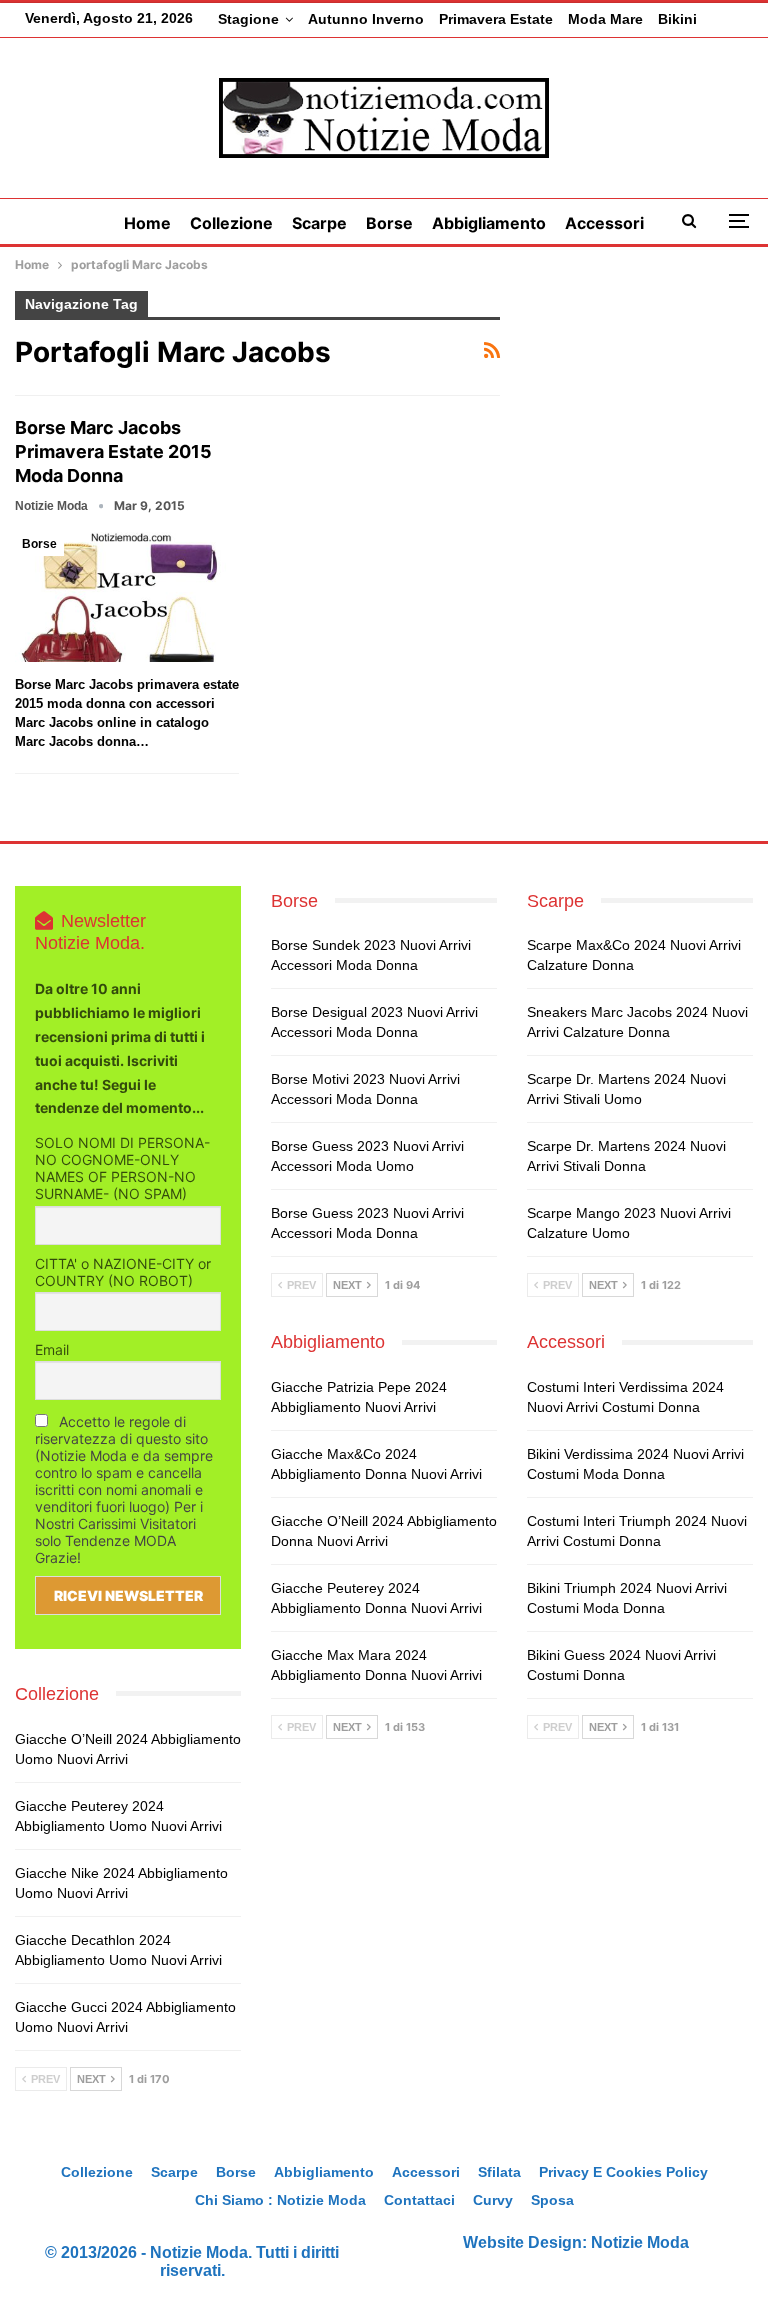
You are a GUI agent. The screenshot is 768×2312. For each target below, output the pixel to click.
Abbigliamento (489, 223)
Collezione (231, 223)
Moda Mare (605, 19)
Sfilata (499, 2172)
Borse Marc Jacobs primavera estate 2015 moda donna (113, 451)
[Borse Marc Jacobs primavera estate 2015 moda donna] (127, 597)
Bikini (677, 19)
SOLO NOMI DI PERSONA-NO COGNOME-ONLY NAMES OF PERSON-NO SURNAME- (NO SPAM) (122, 1168)
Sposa (552, 2200)
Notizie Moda (640, 2242)
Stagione (248, 19)
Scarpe (319, 223)
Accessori (604, 223)
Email (52, 1349)
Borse (389, 223)
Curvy (493, 2200)
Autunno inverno (366, 19)
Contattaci (419, 2200)
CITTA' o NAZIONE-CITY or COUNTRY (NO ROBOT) (123, 1272)
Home (147, 223)
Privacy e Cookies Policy (623, 2172)
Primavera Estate (496, 19)
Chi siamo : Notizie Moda (280, 2200)
